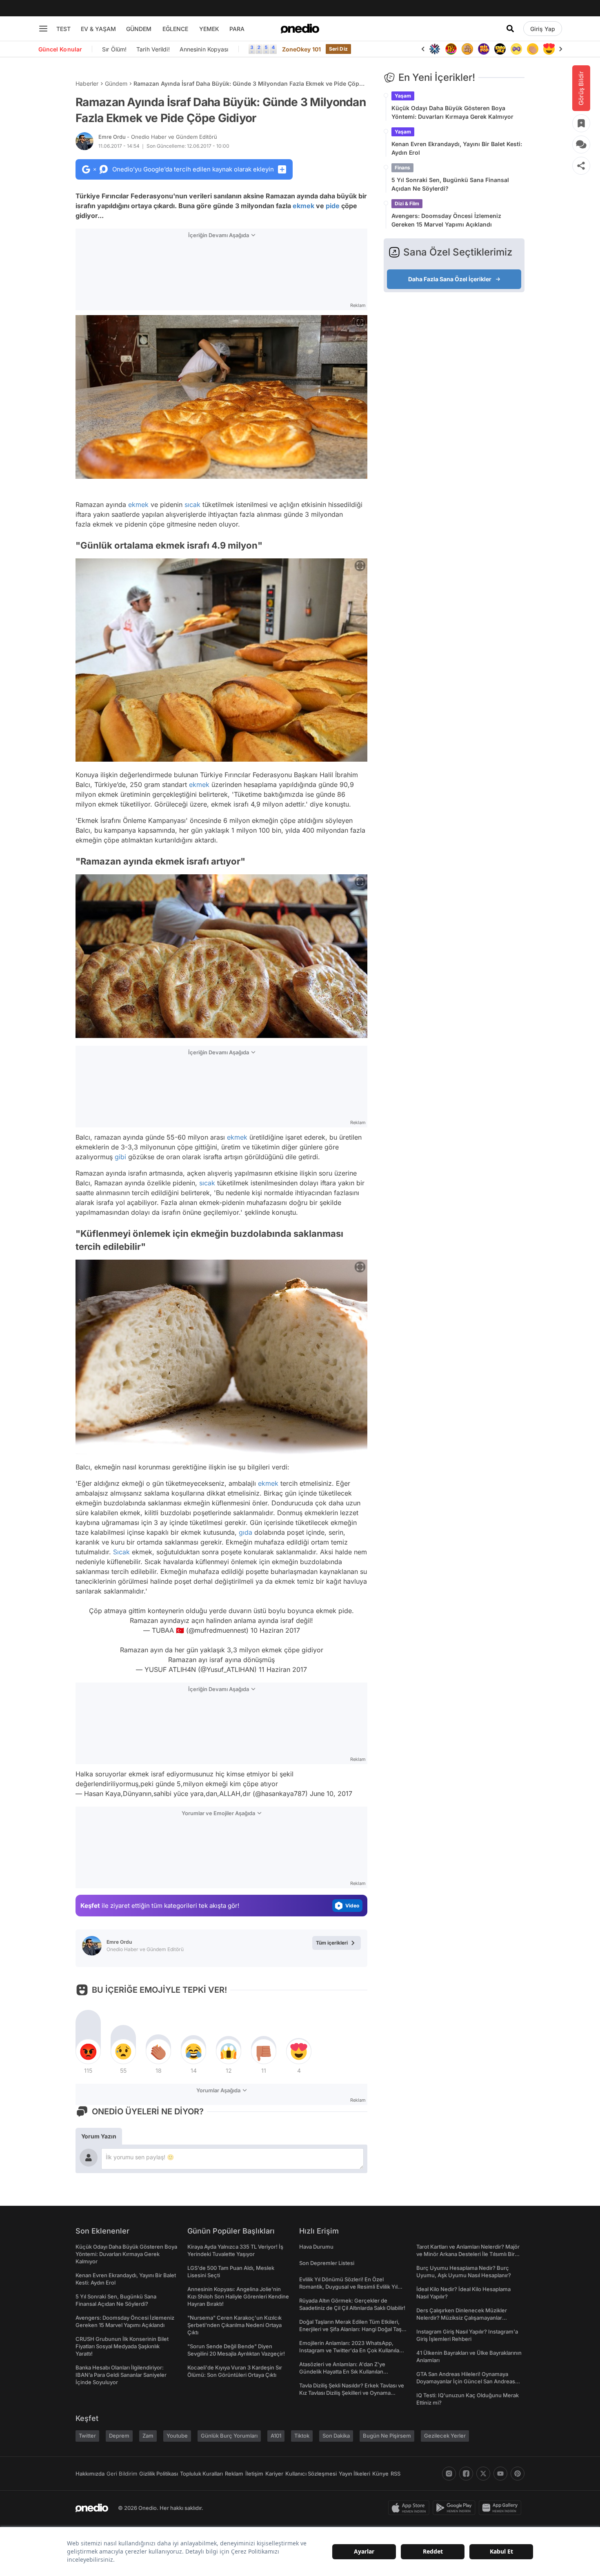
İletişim (254, 2474)
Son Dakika (336, 2436)
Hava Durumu (316, 2247)
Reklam (234, 2474)
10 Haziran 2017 (275, 1630)
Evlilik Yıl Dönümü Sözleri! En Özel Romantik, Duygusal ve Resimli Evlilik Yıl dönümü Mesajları (348, 2287)
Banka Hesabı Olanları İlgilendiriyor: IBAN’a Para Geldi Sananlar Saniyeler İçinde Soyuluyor (121, 2375)
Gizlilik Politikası (159, 2474)
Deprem (119, 2436)
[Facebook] (466, 2474)
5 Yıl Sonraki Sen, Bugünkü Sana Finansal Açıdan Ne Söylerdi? (450, 184)
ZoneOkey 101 (301, 49)
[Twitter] (483, 2474)
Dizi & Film (407, 203)
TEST (63, 29)
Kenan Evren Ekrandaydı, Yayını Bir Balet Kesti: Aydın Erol (457, 148)
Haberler (87, 83)
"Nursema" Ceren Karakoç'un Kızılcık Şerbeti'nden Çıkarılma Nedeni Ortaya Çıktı (234, 2325)
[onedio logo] (300, 29)
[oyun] (500, 49)
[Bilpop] (467, 49)
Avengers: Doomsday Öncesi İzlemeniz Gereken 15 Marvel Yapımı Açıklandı (446, 220)
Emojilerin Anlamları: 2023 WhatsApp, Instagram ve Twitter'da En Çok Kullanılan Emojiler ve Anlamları (351, 2350)
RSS (396, 2474)
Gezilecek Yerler (445, 2436)
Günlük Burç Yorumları (229, 2436)
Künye (380, 2474)
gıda (246, 1532)
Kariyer (274, 2474)
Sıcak (121, 1552)
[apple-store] (410, 2508)
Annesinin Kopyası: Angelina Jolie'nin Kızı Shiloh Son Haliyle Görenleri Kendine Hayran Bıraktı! (238, 2296)
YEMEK (209, 29)
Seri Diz (338, 49)
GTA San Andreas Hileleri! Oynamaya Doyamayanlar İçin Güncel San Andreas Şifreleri (466, 2381)
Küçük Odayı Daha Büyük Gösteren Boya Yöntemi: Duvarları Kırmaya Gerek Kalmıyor (452, 112)
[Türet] (435, 49)
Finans (402, 168)
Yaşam (403, 96)
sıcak (192, 505)
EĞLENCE (175, 29)
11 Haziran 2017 (283, 1669)
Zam (148, 2436)
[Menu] (43, 29)
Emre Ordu (158, 137)
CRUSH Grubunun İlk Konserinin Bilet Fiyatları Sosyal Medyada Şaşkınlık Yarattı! (122, 2346)
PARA (237, 29)
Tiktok (302, 2436)
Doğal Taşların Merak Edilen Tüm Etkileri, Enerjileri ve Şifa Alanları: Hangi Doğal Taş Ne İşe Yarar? (350, 2329)
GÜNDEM (139, 29)
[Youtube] (500, 2474)
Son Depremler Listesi (327, 2263)
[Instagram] (449, 2474)
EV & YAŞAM (98, 29)
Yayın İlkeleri (354, 2474)
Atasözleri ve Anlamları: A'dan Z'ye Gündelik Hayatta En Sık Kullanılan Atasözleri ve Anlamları (342, 2372)
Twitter (87, 2436)
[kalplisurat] (533, 49)
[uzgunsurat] (549, 49)
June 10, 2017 (331, 1794)
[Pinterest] (518, 2474)
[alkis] (516, 49)
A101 (276, 2436)
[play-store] (456, 2508)
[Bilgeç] (451, 49)
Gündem (116, 83)
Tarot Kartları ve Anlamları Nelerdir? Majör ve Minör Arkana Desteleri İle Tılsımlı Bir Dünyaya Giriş (468, 2254)
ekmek (303, 206)
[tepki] (88, 2051)
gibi (120, 1157)
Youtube (177, 2436)
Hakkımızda (90, 2474)
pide (333, 206)
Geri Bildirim (122, 2474)
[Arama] (510, 29)
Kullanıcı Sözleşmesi (311, 2474)
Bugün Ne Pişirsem (387, 2436)
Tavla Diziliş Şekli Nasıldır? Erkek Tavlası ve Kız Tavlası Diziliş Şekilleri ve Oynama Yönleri (352, 2393)
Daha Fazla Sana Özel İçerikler (450, 279)
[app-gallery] (502, 2508)
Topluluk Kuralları (201, 2474)
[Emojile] (484, 49)
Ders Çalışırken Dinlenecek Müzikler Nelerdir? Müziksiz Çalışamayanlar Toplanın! (462, 2318)
